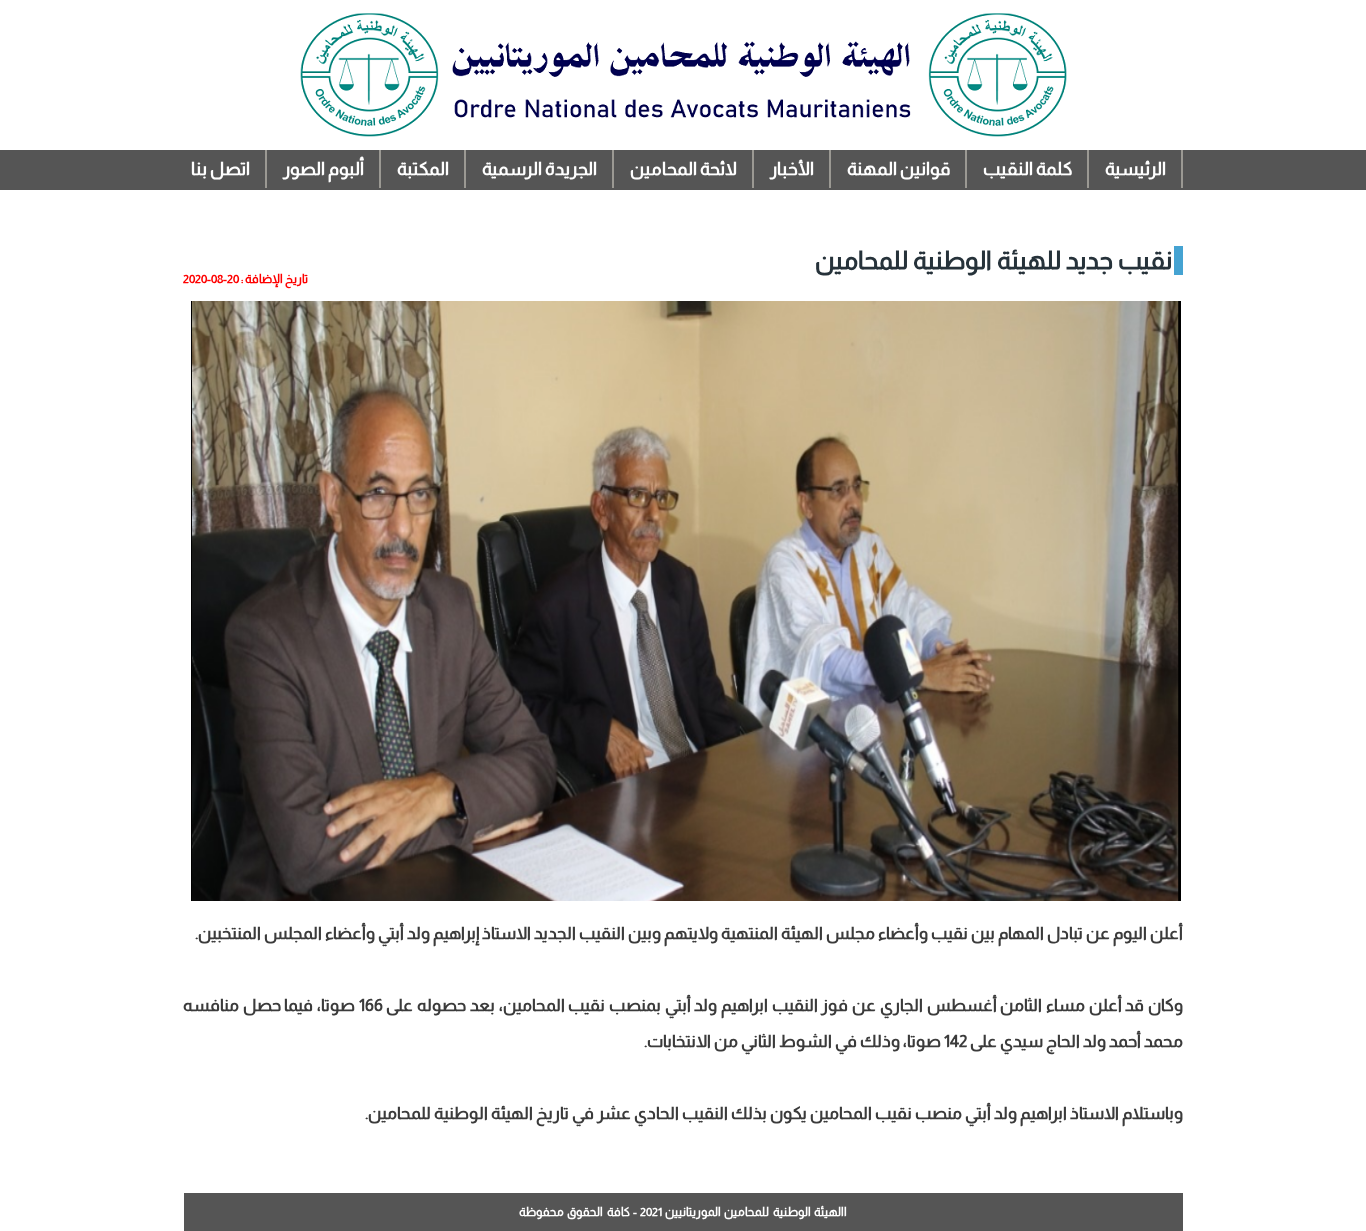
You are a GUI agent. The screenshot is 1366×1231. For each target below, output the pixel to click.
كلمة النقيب (1027, 169)
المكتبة (423, 169)
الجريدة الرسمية (539, 169)
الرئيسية (1135, 169)
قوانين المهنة (898, 169)
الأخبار (792, 169)
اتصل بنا (220, 169)
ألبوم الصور (323, 169)
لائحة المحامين (683, 169)
